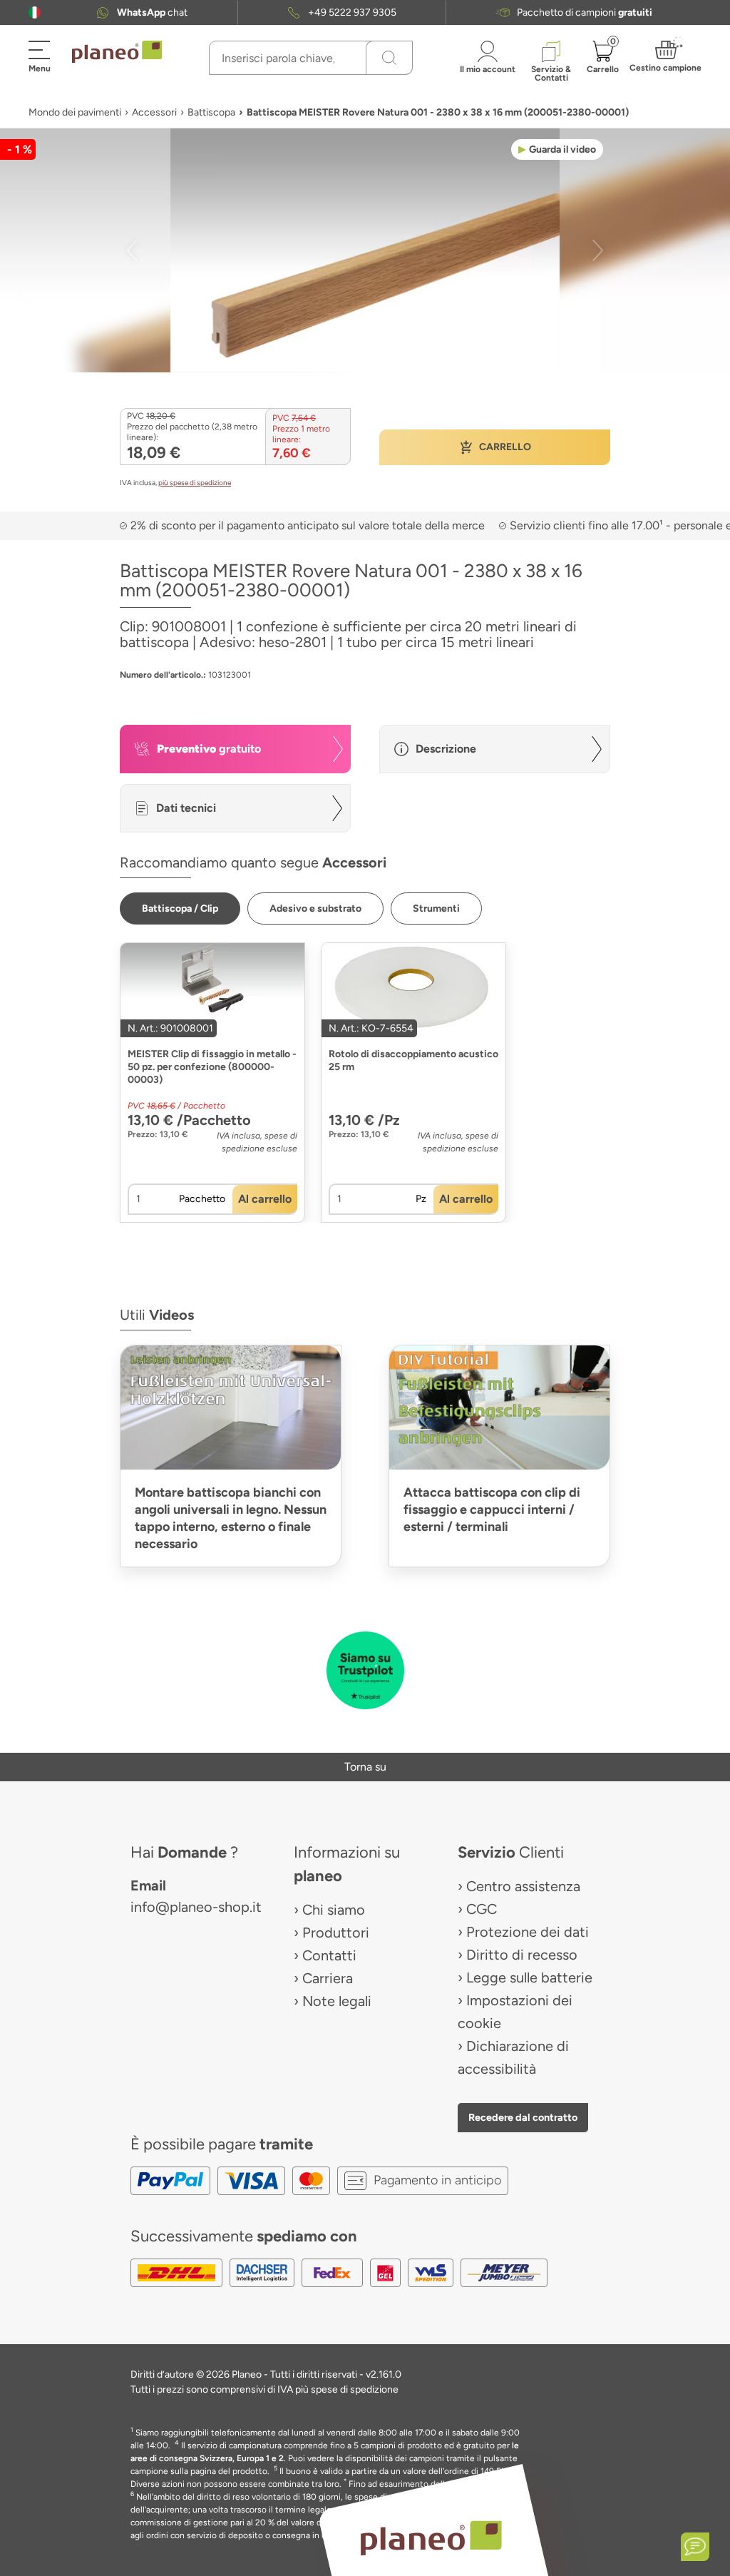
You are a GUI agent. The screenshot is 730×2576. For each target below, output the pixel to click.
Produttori (336, 1933)
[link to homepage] (117, 52)
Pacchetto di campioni (585, 12)
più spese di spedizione (195, 483)
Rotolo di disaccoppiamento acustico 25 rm (413, 1060)
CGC (482, 1909)
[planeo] (431, 2538)
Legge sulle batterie (529, 1977)
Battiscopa (211, 112)
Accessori (154, 112)
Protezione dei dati (528, 1932)
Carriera (328, 1978)
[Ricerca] (389, 58)
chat (152, 12)
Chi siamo (334, 1910)
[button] (35, 12)
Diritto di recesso (522, 1955)
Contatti (329, 1955)
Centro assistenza (523, 1886)
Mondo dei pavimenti (75, 112)
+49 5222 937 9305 (352, 12)
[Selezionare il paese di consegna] (35, 12)
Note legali (337, 2001)
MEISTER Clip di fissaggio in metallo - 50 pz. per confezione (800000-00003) (212, 1067)
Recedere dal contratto (523, 2117)
